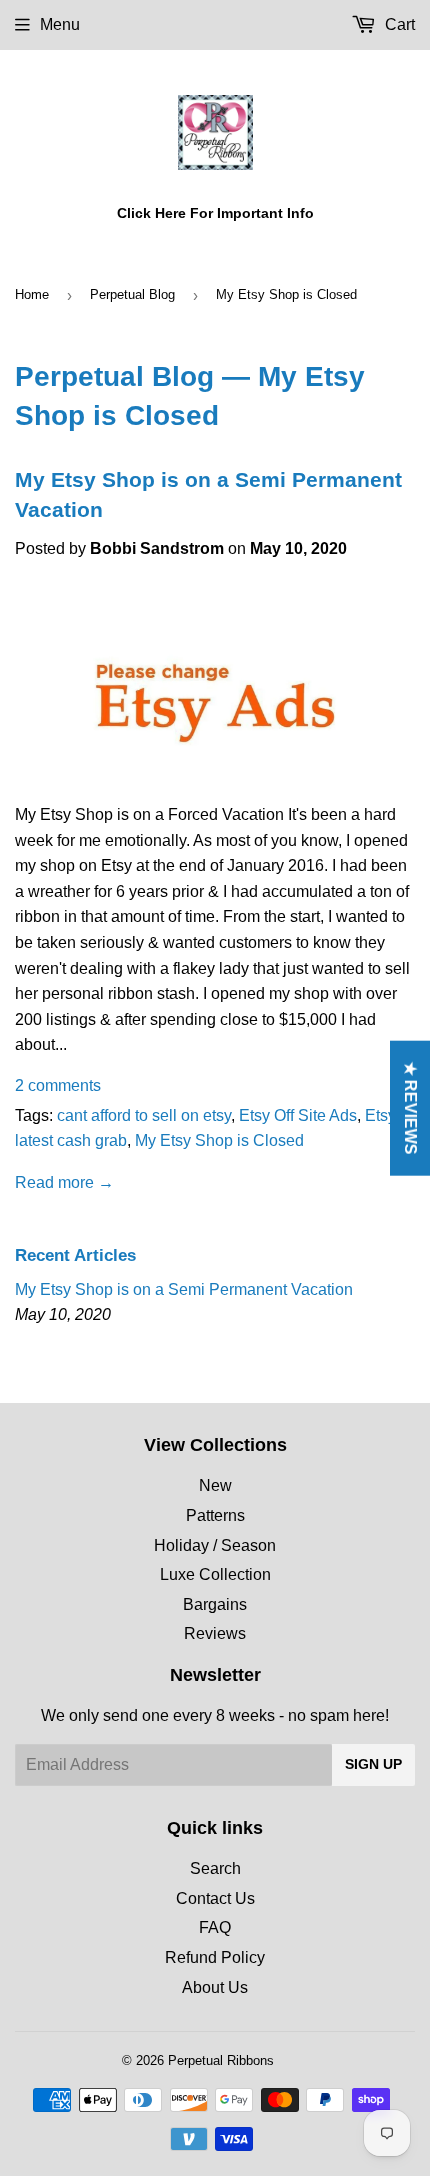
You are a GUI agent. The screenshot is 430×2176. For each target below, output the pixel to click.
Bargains (215, 1604)
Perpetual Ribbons (221, 2060)
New (215, 1485)
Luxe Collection (215, 1574)
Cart (398, 24)
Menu (60, 24)
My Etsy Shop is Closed (219, 1140)
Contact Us (215, 1898)
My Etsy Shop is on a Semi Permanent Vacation (184, 1289)
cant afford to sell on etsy (144, 1115)
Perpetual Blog (132, 294)
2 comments (58, 1085)
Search (215, 1868)
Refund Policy (215, 1957)
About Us (215, 1987)
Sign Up (373, 1764)
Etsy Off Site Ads (298, 1115)
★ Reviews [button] (410, 1108)
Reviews (215, 1633)
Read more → (64, 1182)
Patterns (215, 1515)
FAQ (215, 1927)
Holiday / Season (215, 1545)
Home (32, 294)
